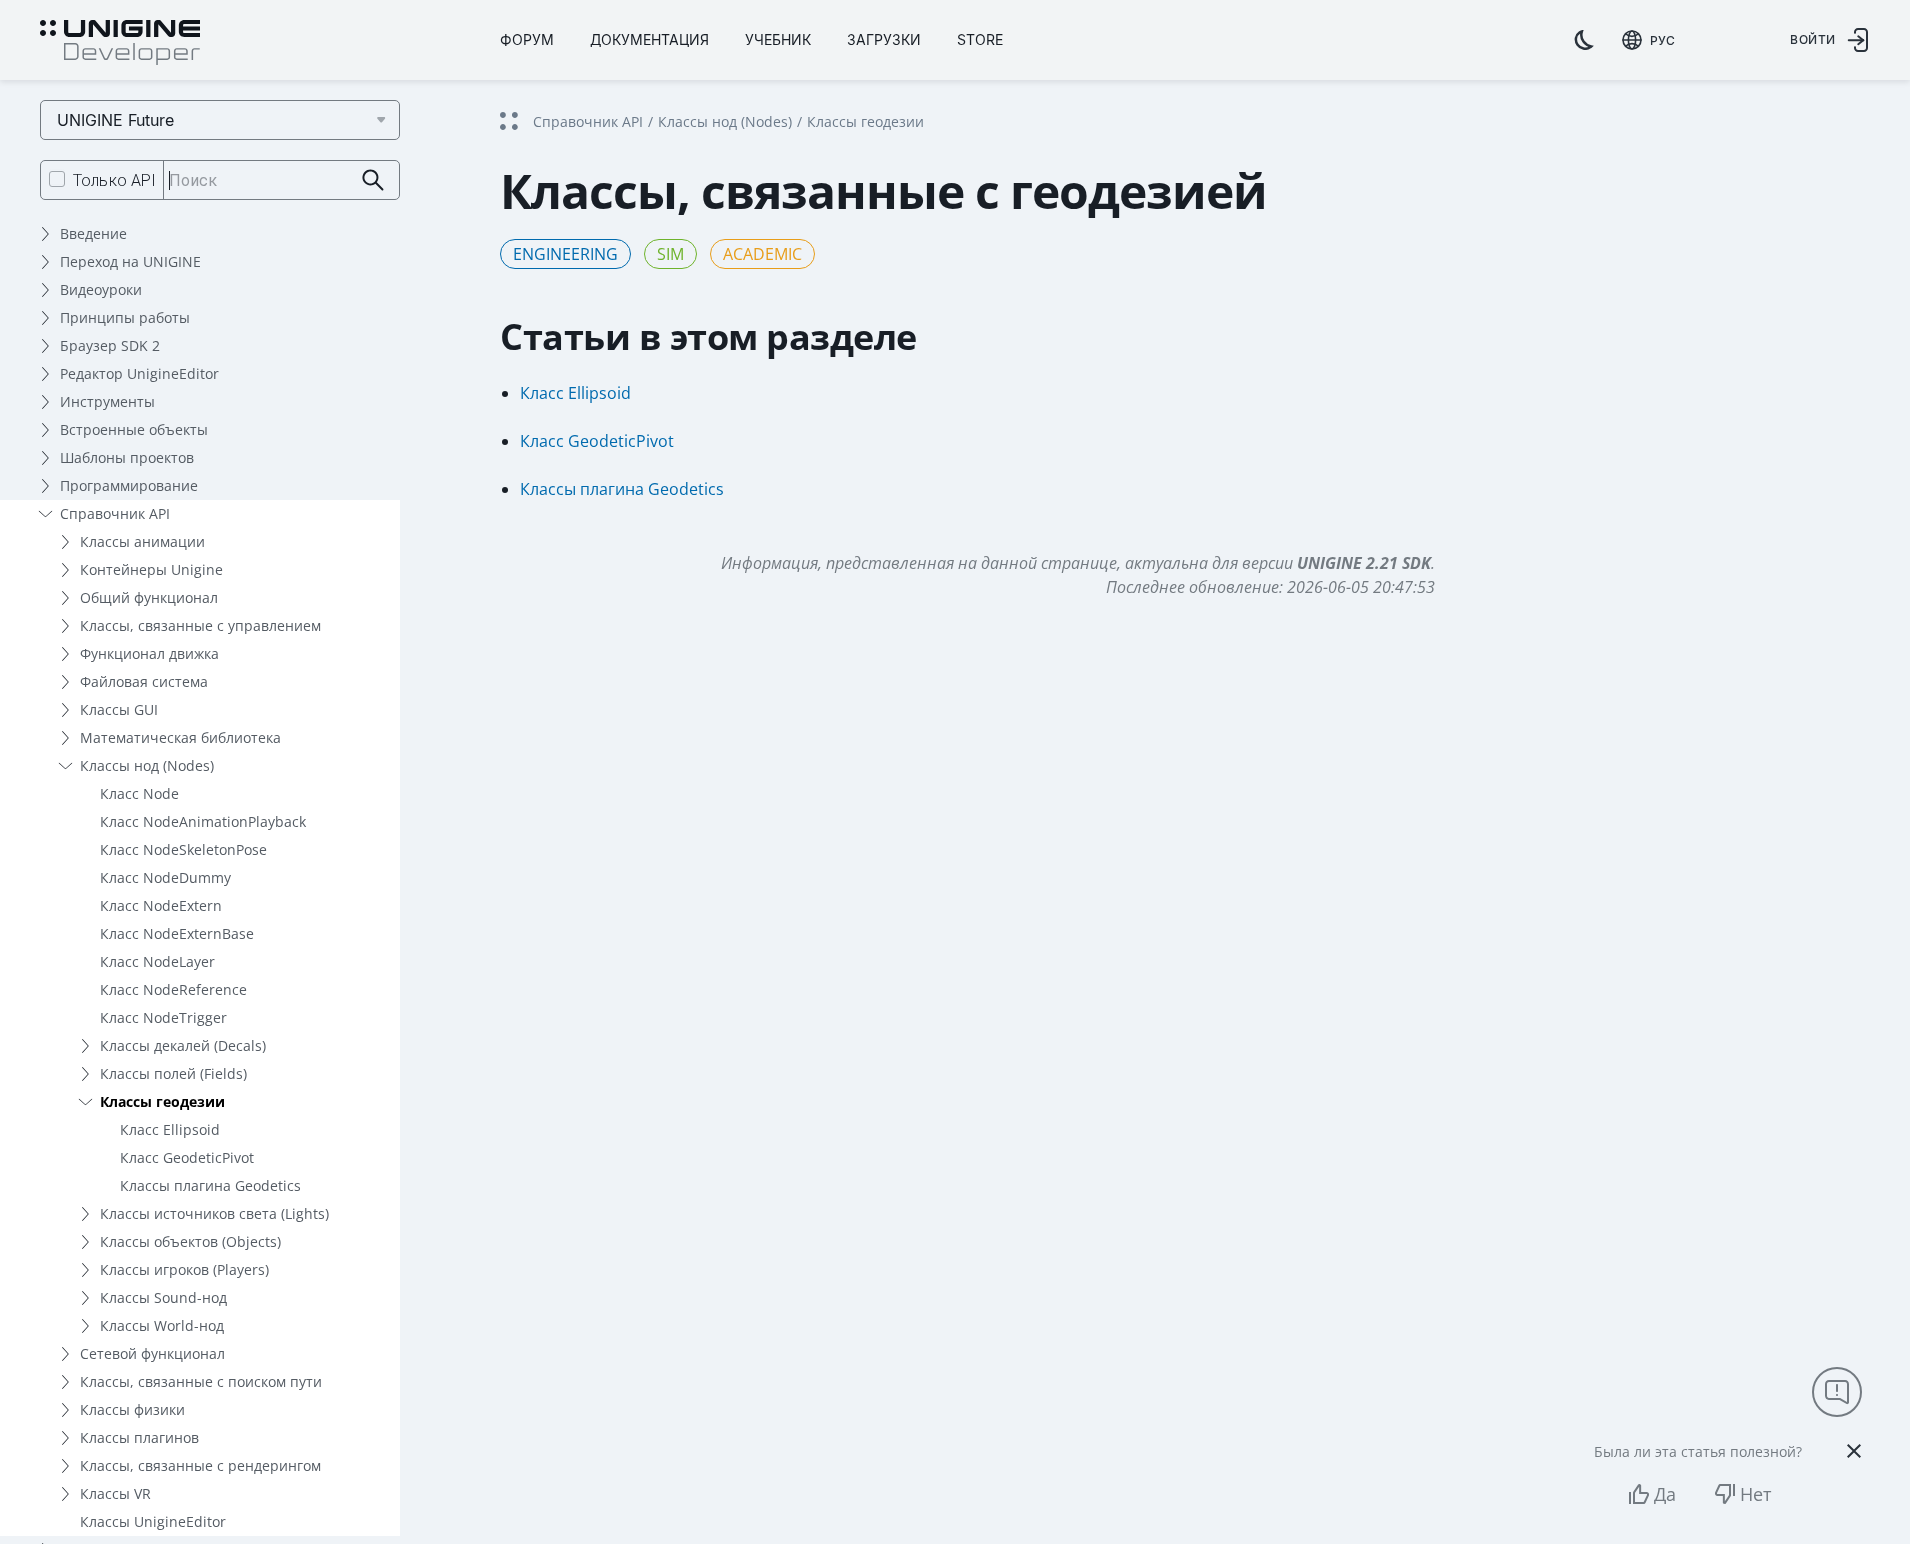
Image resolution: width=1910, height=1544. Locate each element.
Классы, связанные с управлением (200, 625)
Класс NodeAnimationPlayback (203, 821)
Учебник (778, 39)
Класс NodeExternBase (177, 933)
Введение (93, 233)
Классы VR (115, 1493)
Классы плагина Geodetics (210, 1185)
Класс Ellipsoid (170, 1129)
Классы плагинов (139, 1437)
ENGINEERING (565, 254)
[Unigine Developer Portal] (120, 43)
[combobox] (1648, 40)
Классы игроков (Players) (184, 1269)
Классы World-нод (162, 1325)
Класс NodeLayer (157, 961)
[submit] (373, 180)
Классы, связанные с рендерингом (200, 1465)
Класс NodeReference (173, 989)
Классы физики (132, 1409)
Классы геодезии (162, 1101)
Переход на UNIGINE (130, 261)
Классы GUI (119, 709)
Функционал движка (149, 653)
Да (1665, 1494)
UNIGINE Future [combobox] (115, 120)
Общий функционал (149, 597)
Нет (1755, 1494)
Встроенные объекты (134, 429)
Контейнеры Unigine (151, 569)
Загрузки (884, 39)
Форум (527, 39)
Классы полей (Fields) (173, 1073)
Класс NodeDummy (165, 877)
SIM (670, 254)
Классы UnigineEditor (153, 1521)
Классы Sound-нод (163, 1297)
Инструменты (107, 401)
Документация (649, 39)
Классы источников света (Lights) (214, 1213)
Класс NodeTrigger (163, 1017)
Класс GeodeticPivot (187, 1157)
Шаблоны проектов (127, 457)
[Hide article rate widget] (1854, 1451)
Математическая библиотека (180, 737)
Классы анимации (142, 541)
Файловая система (144, 681)
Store (980, 39)
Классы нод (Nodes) (147, 765)
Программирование (129, 485)
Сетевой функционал (152, 1353)
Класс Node (139, 793)
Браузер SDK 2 (110, 345)
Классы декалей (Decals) (183, 1045)
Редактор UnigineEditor (139, 373)
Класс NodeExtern (161, 905)
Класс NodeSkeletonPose (183, 849)
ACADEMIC (762, 254)
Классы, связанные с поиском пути (201, 1381)
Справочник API (115, 513)
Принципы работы (125, 317)
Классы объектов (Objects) (190, 1241)
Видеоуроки (101, 289)
